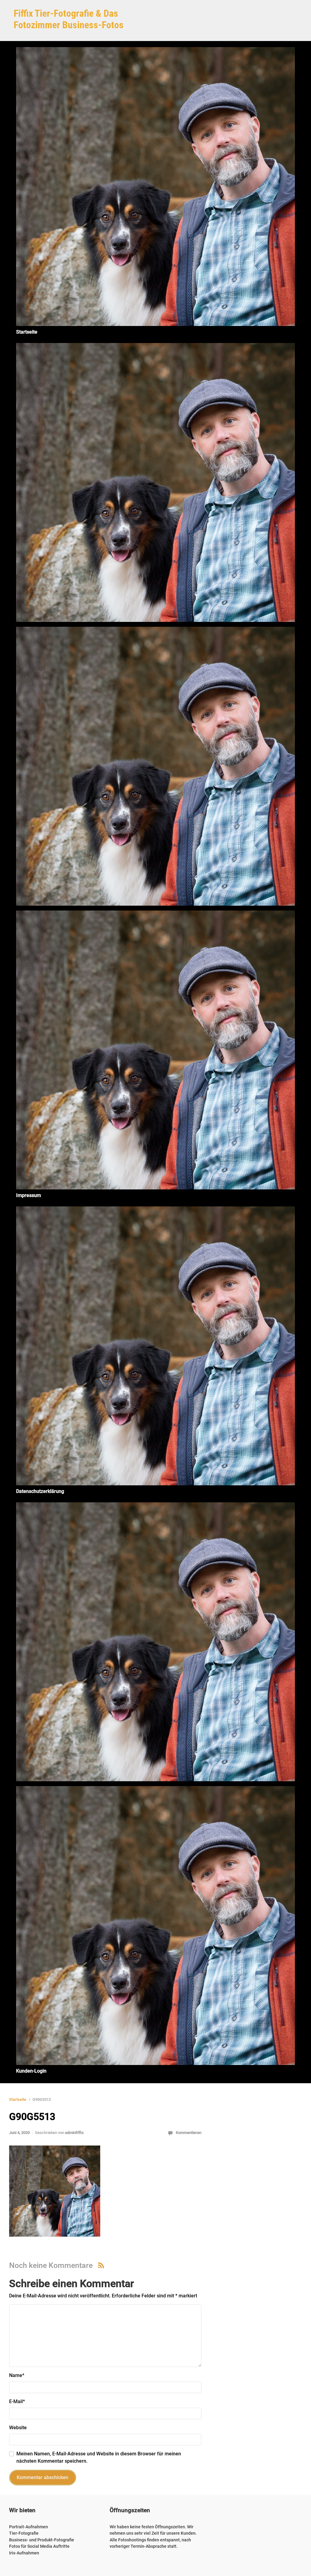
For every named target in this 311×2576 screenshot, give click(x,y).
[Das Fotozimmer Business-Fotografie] (155, 766)
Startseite (18, 2099)
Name (17, 2375)
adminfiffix (74, 2133)
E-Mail (17, 2401)
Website (18, 2428)
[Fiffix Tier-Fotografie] (155, 482)
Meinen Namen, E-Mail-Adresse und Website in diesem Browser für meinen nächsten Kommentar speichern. (99, 2457)
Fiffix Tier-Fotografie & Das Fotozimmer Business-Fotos (69, 19)
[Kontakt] (155, 1642)
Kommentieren (189, 2133)
